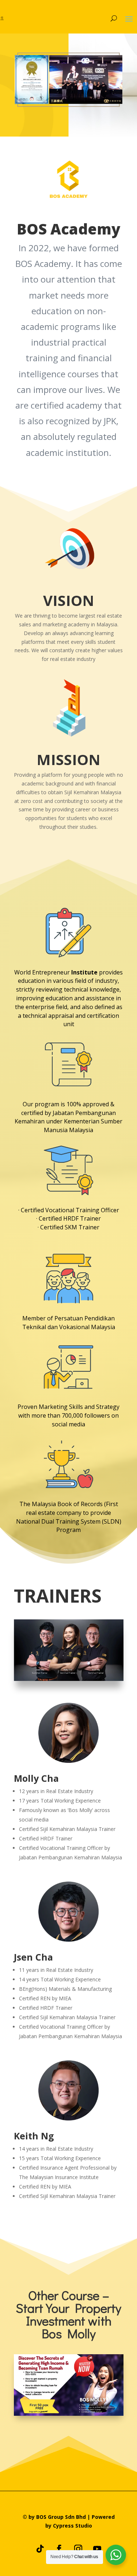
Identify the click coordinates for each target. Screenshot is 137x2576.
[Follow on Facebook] (59, 2549)
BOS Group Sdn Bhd (61, 2517)
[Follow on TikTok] (40, 2549)
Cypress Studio (73, 2526)
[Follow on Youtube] (97, 2549)
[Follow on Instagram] (78, 2549)
